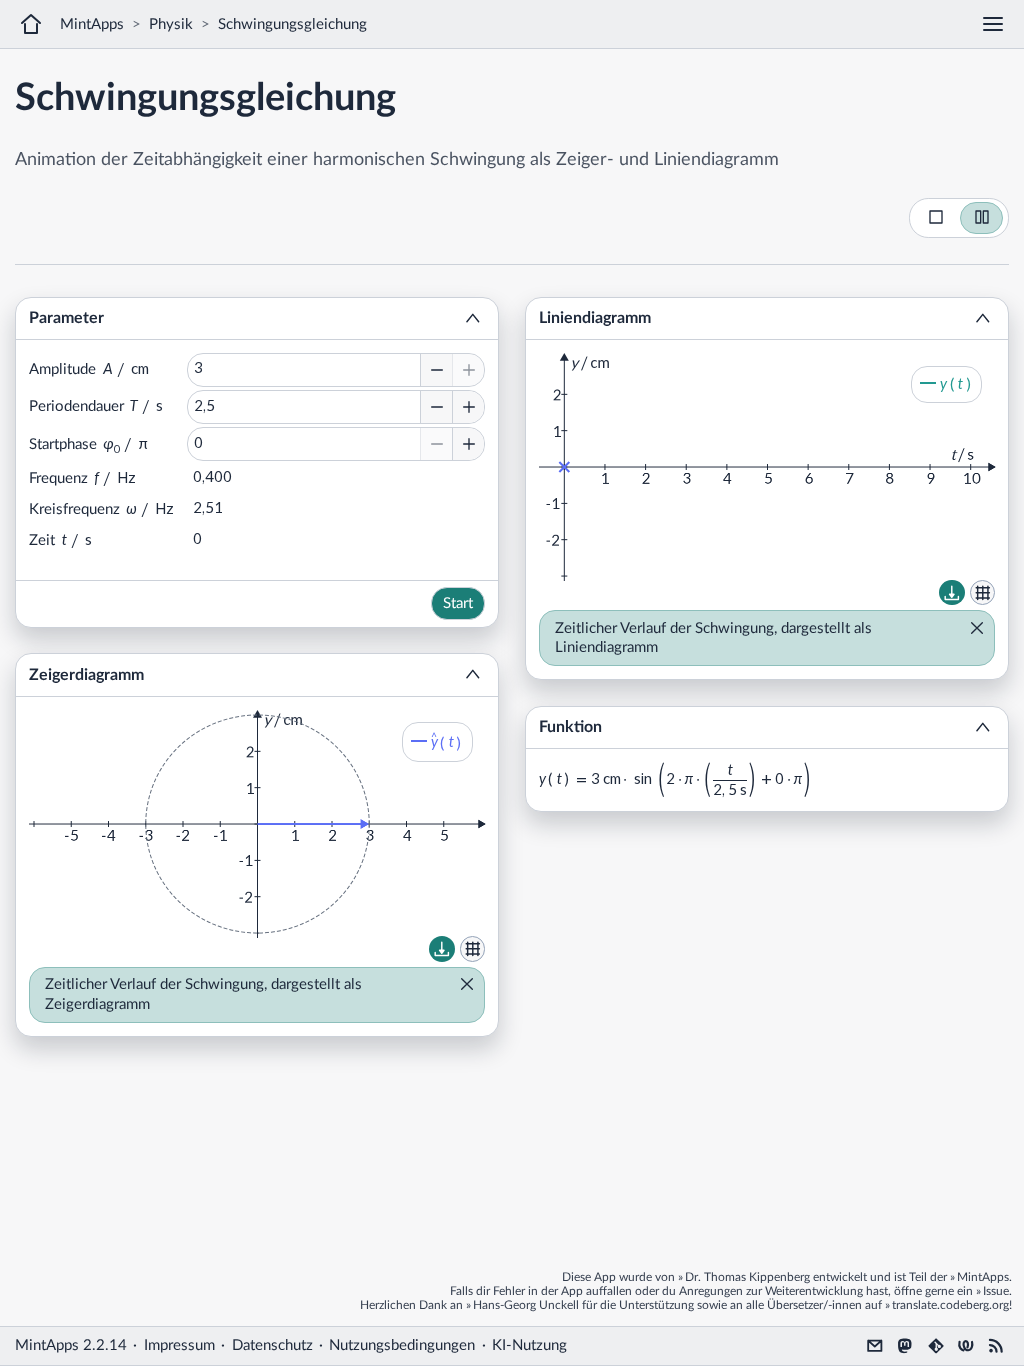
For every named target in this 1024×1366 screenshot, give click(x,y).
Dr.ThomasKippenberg (747, 1277)
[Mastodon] (905, 1346)
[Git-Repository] (936, 1346)
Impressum (179, 1345)
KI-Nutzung (529, 1345)
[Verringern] (436, 370)
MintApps (92, 24)
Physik (171, 24)
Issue (996, 1291)
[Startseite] (31, 24)
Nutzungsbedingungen (402, 1345)
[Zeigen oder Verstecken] (473, 319)
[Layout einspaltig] (936, 218)
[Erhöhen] (468, 370)
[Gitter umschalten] (473, 949)
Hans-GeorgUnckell (526, 1305)
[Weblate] (966, 1346)
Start (458, 603)
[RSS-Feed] (996, 1346)
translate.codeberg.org (950, 1305)
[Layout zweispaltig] (982, 218)
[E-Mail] (875, 1346)
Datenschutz (272, 1345)
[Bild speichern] (442, 949)
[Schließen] (461, 986)
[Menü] (993, 24)
